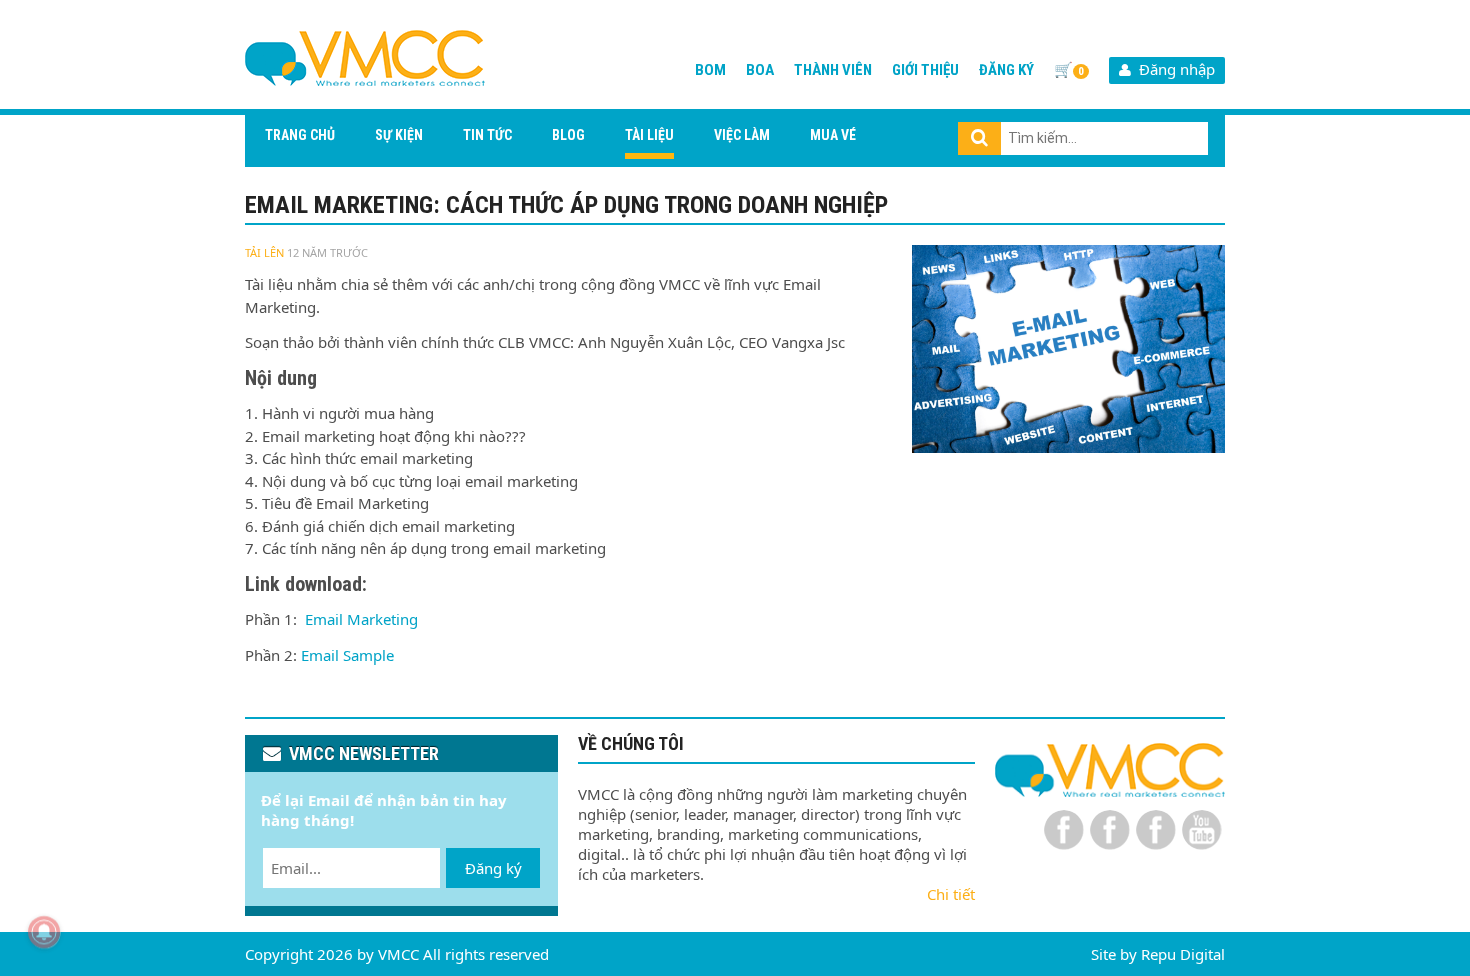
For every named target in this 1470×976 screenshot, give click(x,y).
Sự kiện (399, 135)
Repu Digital (1183, 954)
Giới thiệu (925, 70)
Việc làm (742, 135)
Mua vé (833, 135)
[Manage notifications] (44, 932)
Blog (568, 135)
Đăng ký (1006, 70)
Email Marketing (363, 619)
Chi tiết (951, 894)
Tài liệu (649, 135)
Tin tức (487, 135)
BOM (710, 70)
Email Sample (347, 655)
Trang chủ (300, 135)
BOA (760, 70)
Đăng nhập (1173, 69)
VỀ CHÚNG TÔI (631, 743)
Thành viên (833, 70)
